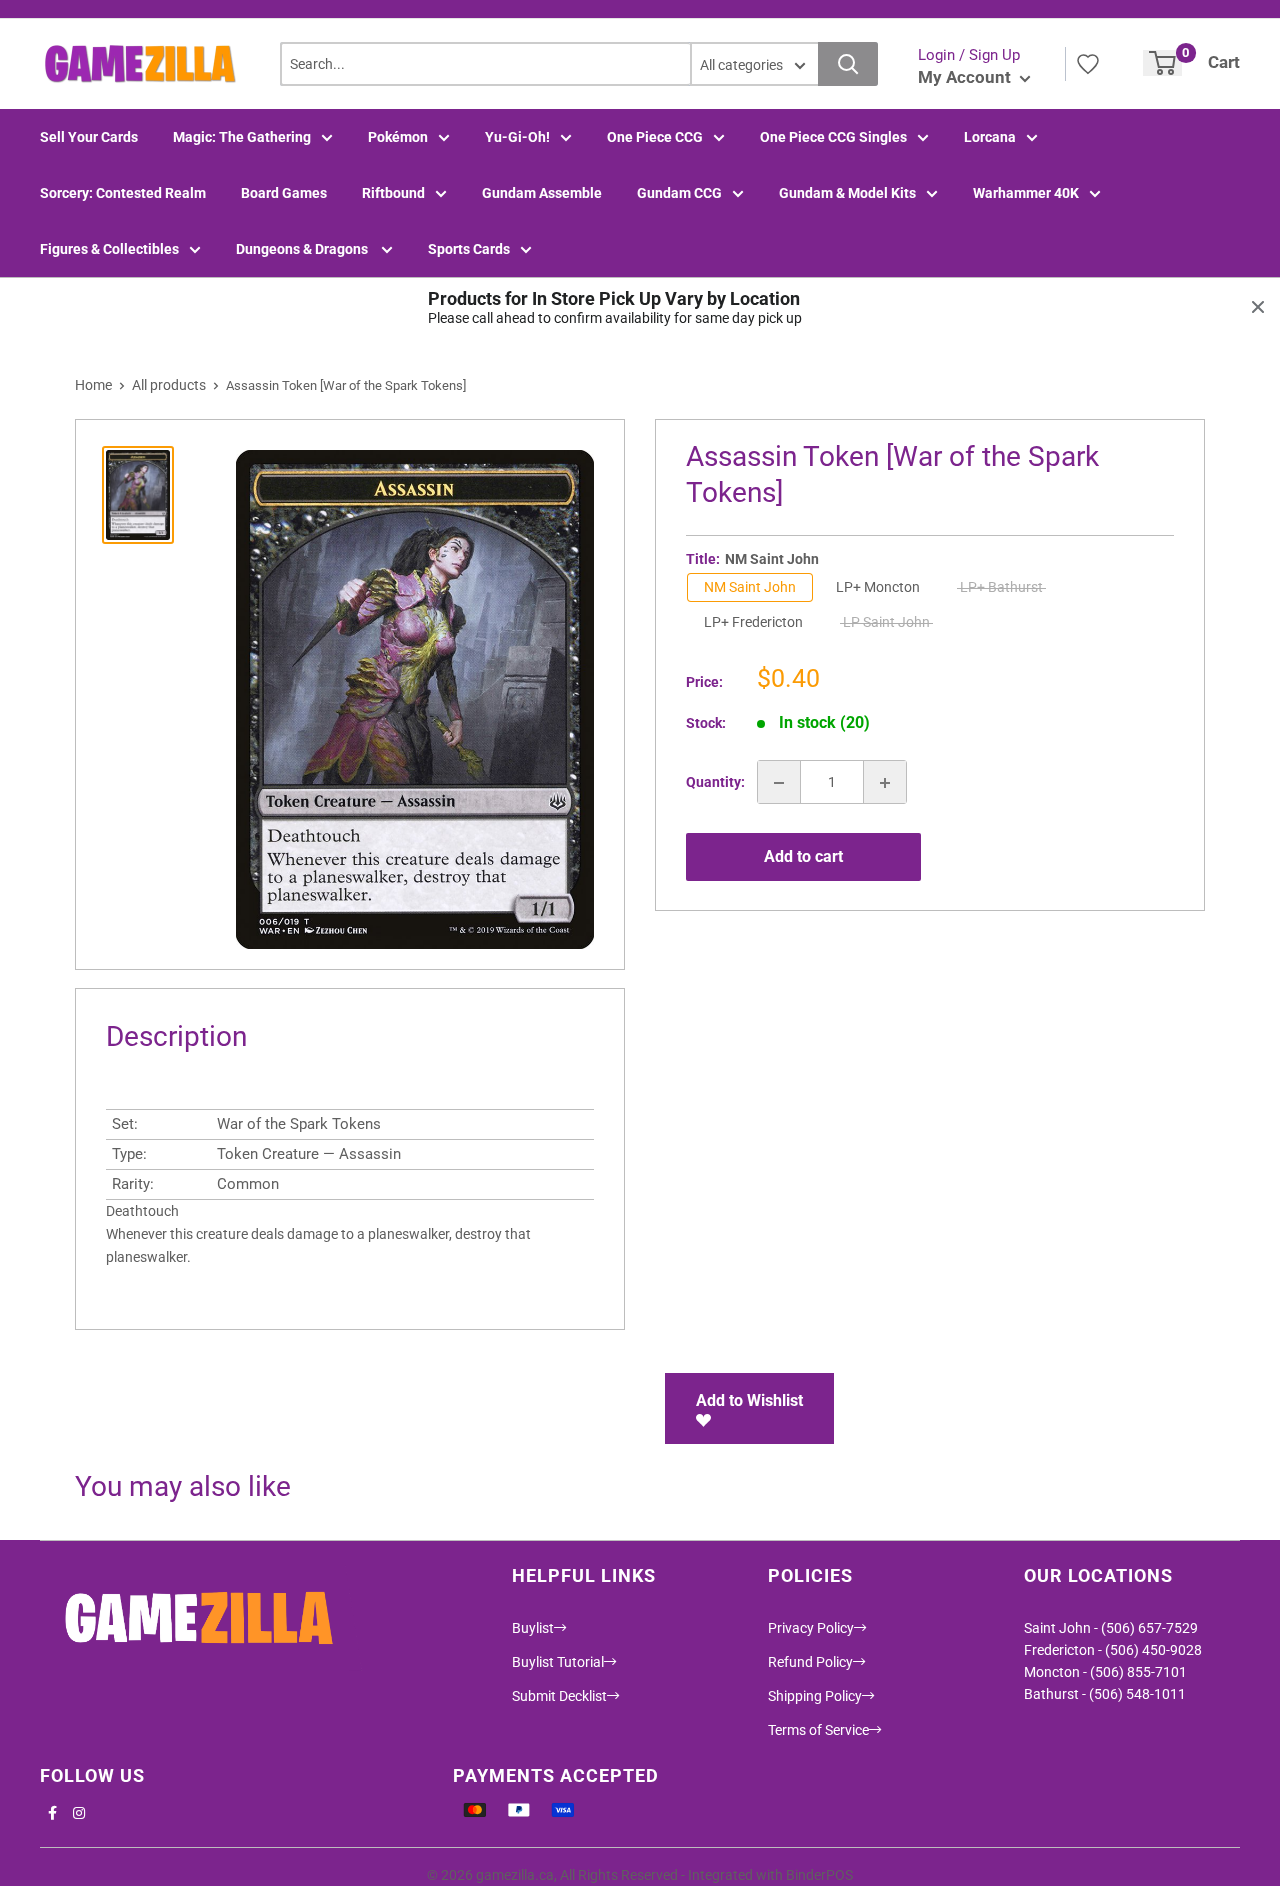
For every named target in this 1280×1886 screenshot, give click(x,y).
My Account (966, 77)
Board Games (284, 193)
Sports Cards (469, 249)
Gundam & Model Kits (847, 193)
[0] (1162, 63)
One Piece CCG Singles (833, 137)
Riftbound (393, 193)
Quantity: (715, 783)
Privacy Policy (811, 1628)
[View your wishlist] (1088, 64)
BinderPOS (819, 1875)
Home (93, 385)
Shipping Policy (815, 1696)
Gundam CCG (679, 193)
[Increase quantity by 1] (885, 783)
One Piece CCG (655, 137)
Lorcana (990, 137)
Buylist (533, 1628)
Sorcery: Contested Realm (123, 193)
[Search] (848, 64)
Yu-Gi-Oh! (517, 137)
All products (169, 385)
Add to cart (803, 856)
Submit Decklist (559, 1696)
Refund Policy (810, 1662)
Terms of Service (818, 1730)
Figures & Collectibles (109, 249)
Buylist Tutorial (558, 1662)
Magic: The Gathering (242, 137)
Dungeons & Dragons (303, 249)
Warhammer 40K (1026, 193)
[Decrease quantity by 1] (779, 783)
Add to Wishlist (749, 1400)
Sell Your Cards (89, 137)
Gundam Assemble (542, 193)
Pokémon (398, 137)
